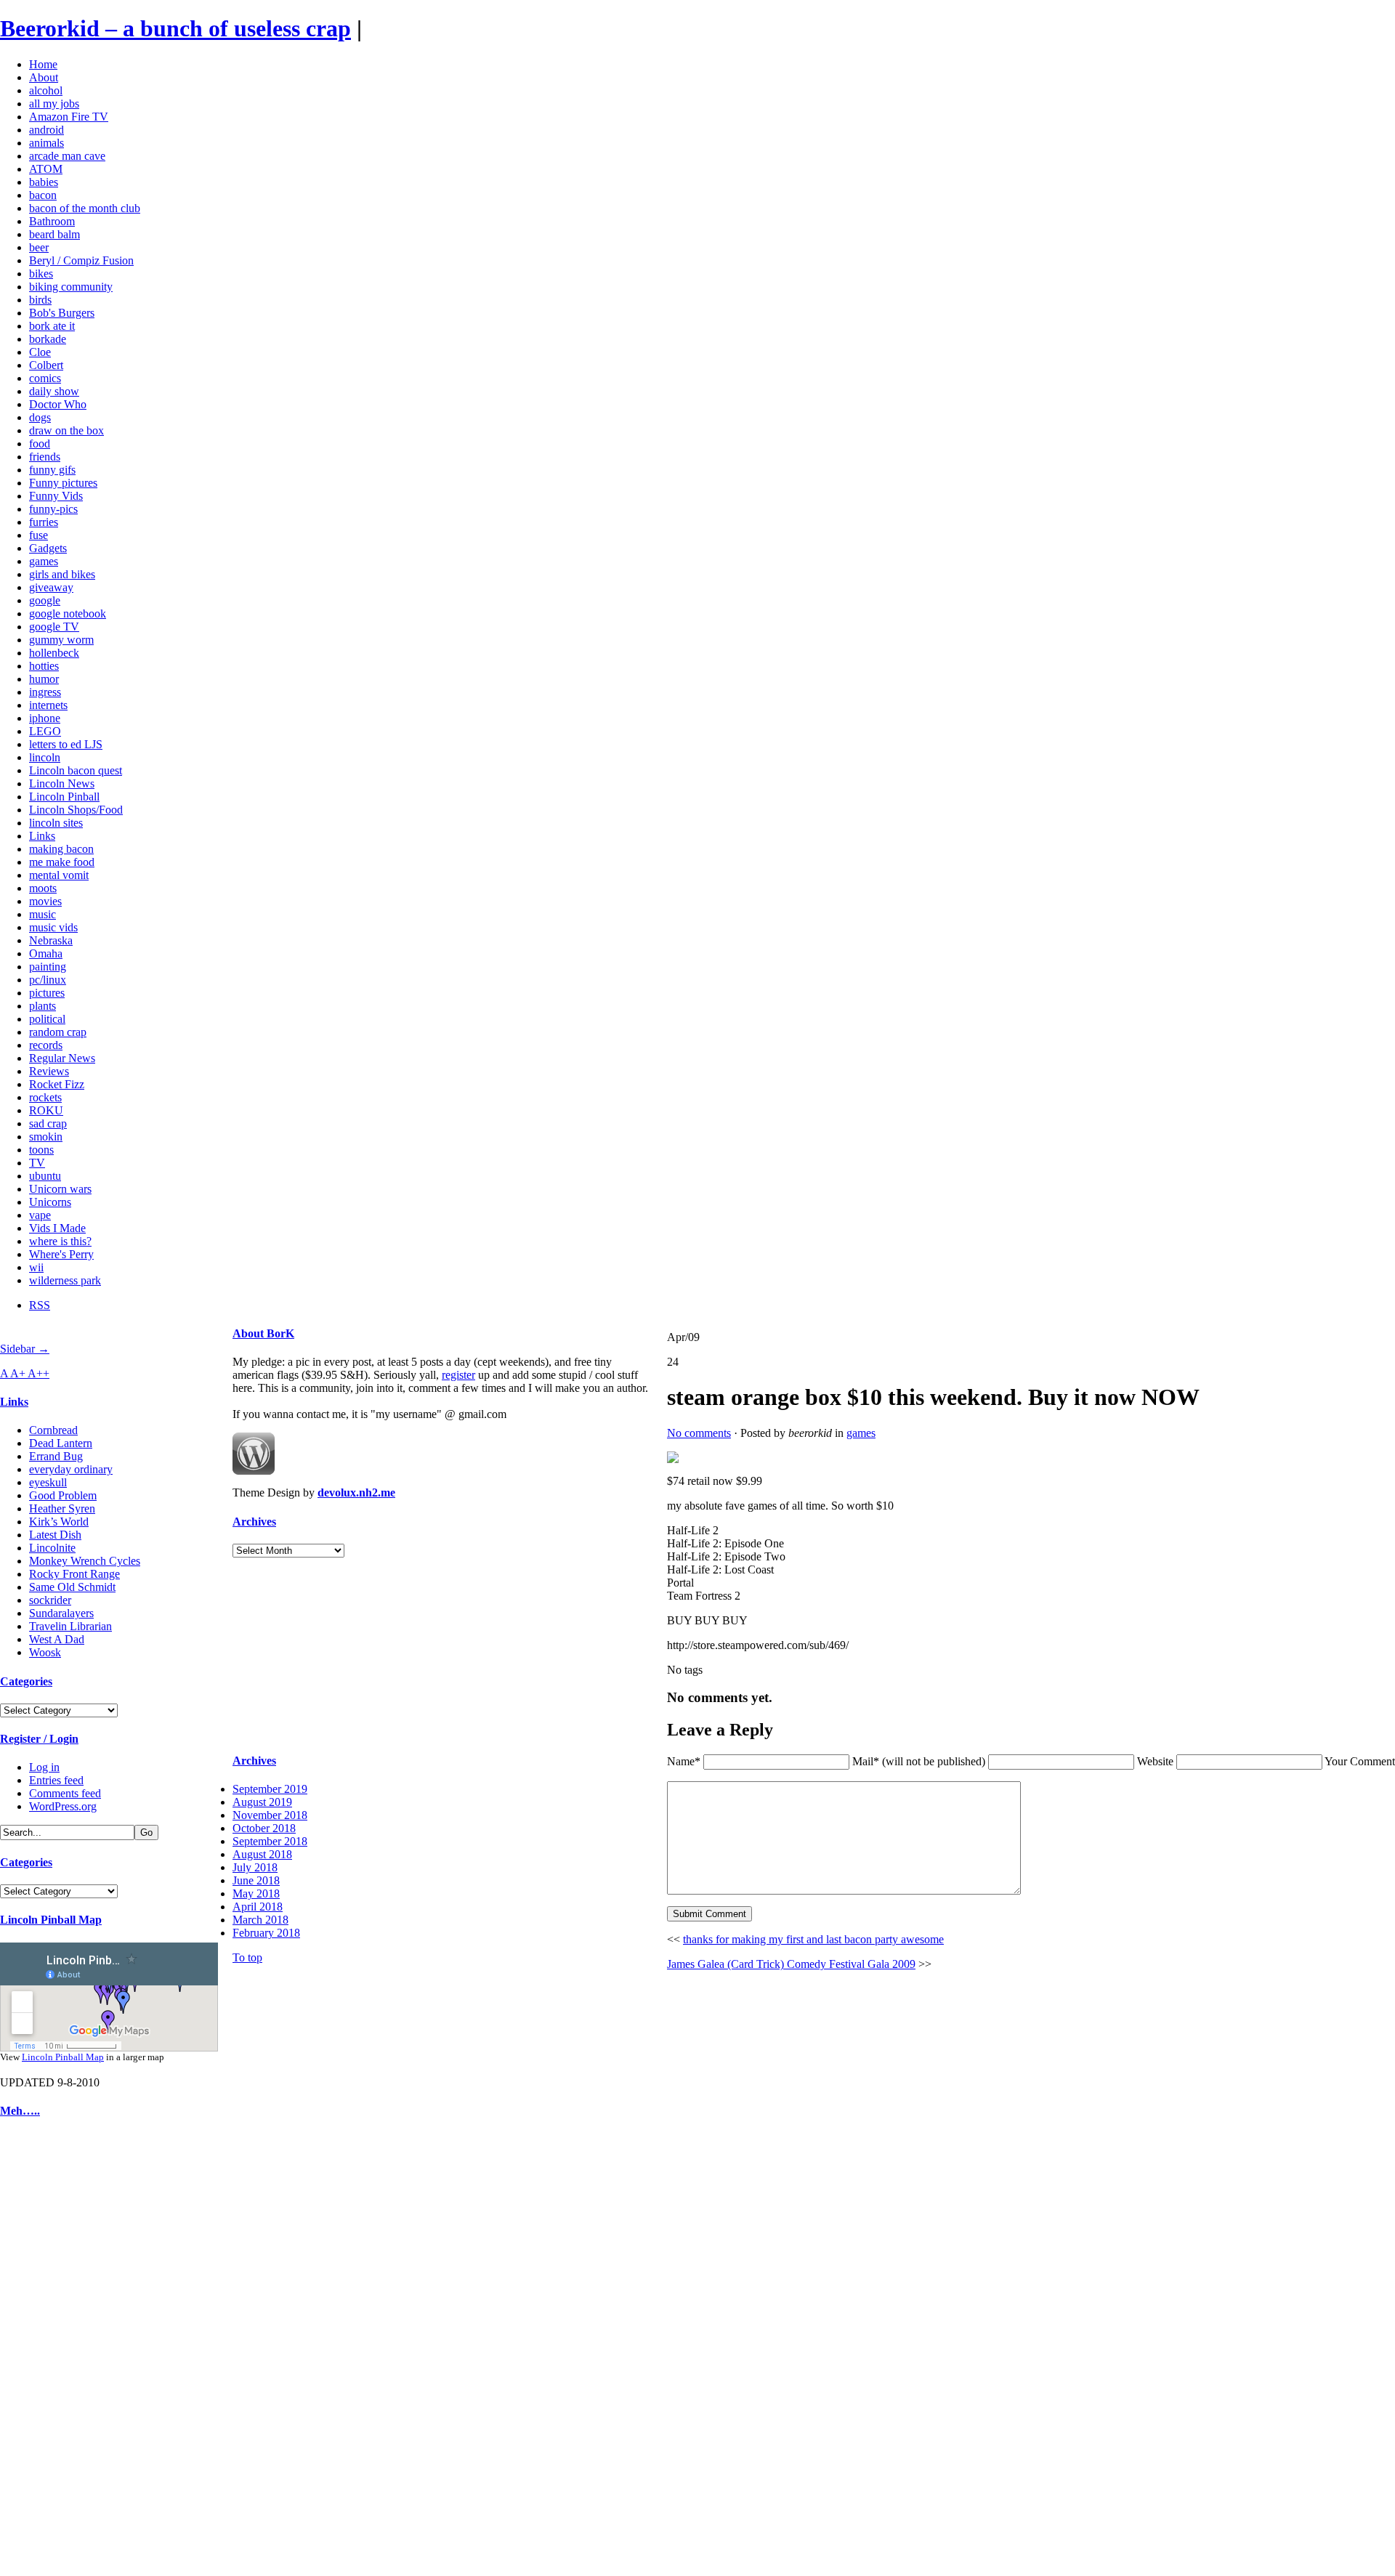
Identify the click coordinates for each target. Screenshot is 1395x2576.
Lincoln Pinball (64, 797)
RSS (40, 1305)
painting (48, 967)
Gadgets (48, 548)
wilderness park (65, 1280)
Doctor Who (58, 404)
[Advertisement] (44, 2351)
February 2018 (266, 1933)
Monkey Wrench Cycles (85, 1561)
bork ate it (52, 326)
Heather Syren (62, 1508)
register (458, 1375)
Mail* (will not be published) (920, 1761)
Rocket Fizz (57, 1084)
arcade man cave (67, 156)
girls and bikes (62, 574)
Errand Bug (56, 1456)
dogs (40, 417)
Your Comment (1360, 1761)
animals (46, 143)
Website (1155, 1761)
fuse (39, 535)
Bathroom (52, 221)
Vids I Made (57, 1228)
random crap (58, 1032)
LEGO (45, 731)
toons (41, 1150)
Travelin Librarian (70, 1626)
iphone (45, 718)
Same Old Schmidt (72, 1587)
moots (43, 888)
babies (44, 182)
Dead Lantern (61, 1443)
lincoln (45, 757)
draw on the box (66, 430)
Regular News (62, 1058)
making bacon (61, 849)
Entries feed (56, 1780)
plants (43, 1006)
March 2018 (260, 1920)
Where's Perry (61, 1254)
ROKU (46, 1110)
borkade (48, 339)
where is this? (60, 1241)
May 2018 (256, 1893)
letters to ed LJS (66, 744)
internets (48, 705)
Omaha (46, 953)
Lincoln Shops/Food (76, 810)
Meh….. (20, 2111)
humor (44, 679)
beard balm (54, 234)
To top (247, 1957)
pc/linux (48, 980)
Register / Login (39, 1739)
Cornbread (53, 1430)
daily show (54, 391)
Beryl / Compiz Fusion (81, 260)
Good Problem (63, 1495)
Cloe (40, 352)
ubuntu (45, 1176)
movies (45, 901)
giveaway (51, 587)
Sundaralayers (61, 1613)
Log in (44, 1767)
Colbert (46, 365)
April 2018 (258, 1907)
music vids (53, 927)
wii (36, 1267)
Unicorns (50, 1202)
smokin (46, 1137)
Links (42, 836)
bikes (41, 274)
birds (40, 300)
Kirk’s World (59, 1522)
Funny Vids (56, 496)
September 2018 (270, 1841)
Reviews (49, 1071)
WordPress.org (63, 1806)
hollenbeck (54, 653)
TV (37, 1163)
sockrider (50, 1600)
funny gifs (52, 470)
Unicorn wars (60, 1189)
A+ (19, 1373)
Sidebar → (25, 1349)
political (47, 1019)
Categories (26, 1681)
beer (39, 247)
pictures (47, 993)
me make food (62, 862)
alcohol (46, 90)
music (43, 914)
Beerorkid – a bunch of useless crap (175, 28)
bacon (43, 195)
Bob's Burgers (62, 313)
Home (43, 64)
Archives (254, 1522)
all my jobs (54, 104)
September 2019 (270, 1789)
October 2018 (264, 1828)
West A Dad (57, 1639)
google (45, 600)
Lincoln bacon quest (76, 770)
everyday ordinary (71, 1469)
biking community (71, 287)
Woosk (45, 1652)
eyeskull (48, 1482)
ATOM (46, 169)
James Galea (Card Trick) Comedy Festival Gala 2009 (791, 1964)
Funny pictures (63, 483)
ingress (45, 692)
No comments (699, 1433)
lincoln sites (56, 823)
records (46, 1045)
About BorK (263, 1333)
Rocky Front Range (74, 1574)
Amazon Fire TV (69, 117)
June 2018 (256, 1880)
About (44, 77)
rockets (45, 1097)
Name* (684, 1761)
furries (44, 522)
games (44, 561)
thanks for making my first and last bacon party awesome (813, 1939)
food (40, 443)
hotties (44, 666)
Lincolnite (52, 1548)
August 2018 (262, 1854)
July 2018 (255, 1867)
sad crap (48, 1123)
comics (45, 378)
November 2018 (270, 1815)
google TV (54, 627)
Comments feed (65, 1793)
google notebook (68, 613)
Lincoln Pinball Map (51, 1920)
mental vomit (59, 875)
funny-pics (53, 509)
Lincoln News (62, 783)
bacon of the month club (85, 208)
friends (45, 457)
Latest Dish (55, 1535)
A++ (39, 1373)
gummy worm (61, 640)
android (46, 130)
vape (40, 1215)
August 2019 (262, 1802)
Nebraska (51, 940)
